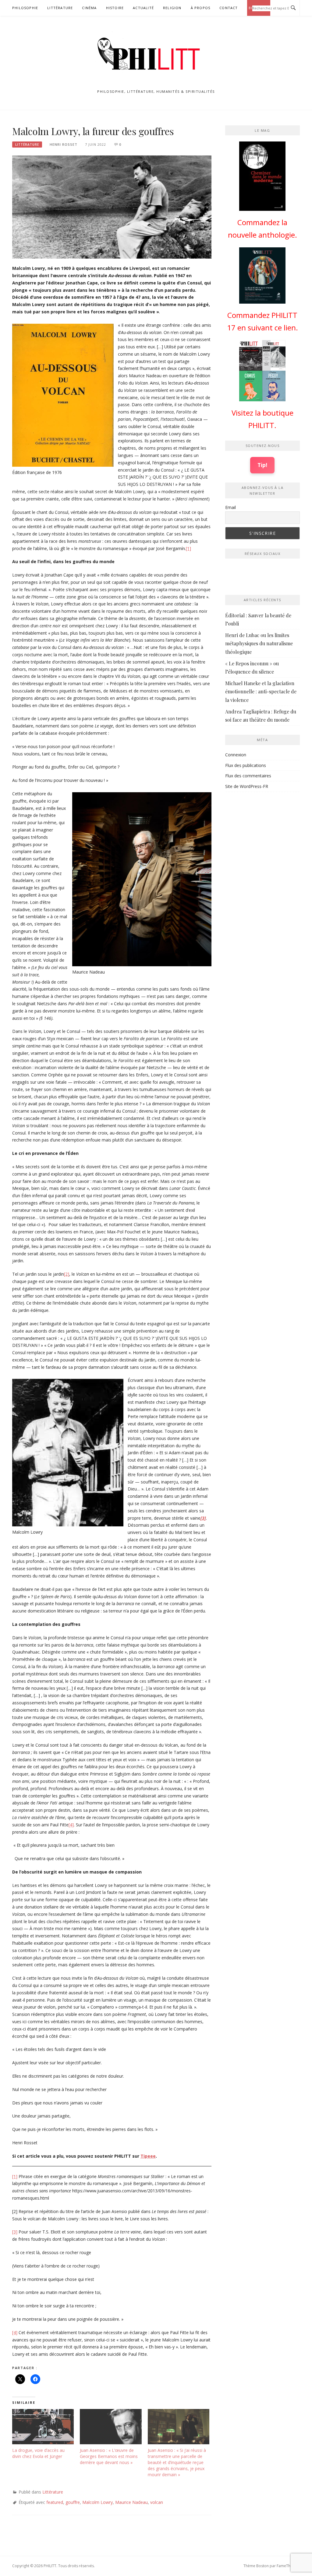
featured (55, 2502)
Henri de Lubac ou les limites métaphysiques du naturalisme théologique (259, 643)
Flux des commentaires (248, 776)
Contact (229, 8)
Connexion (236, 755)
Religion (172, 8)
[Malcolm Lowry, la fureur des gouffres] (112, 206)
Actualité (143, 8)
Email (230, 507)
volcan (157, 2502)
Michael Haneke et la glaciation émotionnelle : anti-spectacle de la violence (261, 691)
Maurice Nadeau (131, 2502)
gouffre (73, 2502)
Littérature (60, 8)
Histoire (115, 8)
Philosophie (25, 8)
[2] (67, 1274)
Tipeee (148, 2156)
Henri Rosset (64, 144)
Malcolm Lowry (97, 2502)
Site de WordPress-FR (247, 786)
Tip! (262, 465)
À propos (201, 8)
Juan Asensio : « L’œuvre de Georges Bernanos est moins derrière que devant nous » (109, 2456)
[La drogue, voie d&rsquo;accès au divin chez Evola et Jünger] (43, 2427)
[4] (71, 1825)
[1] (188, 548)
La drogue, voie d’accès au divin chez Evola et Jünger (38, 2453)
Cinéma (89, 8)
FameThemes (288, 2566)
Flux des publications (246, 765)
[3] (15, 2232)
